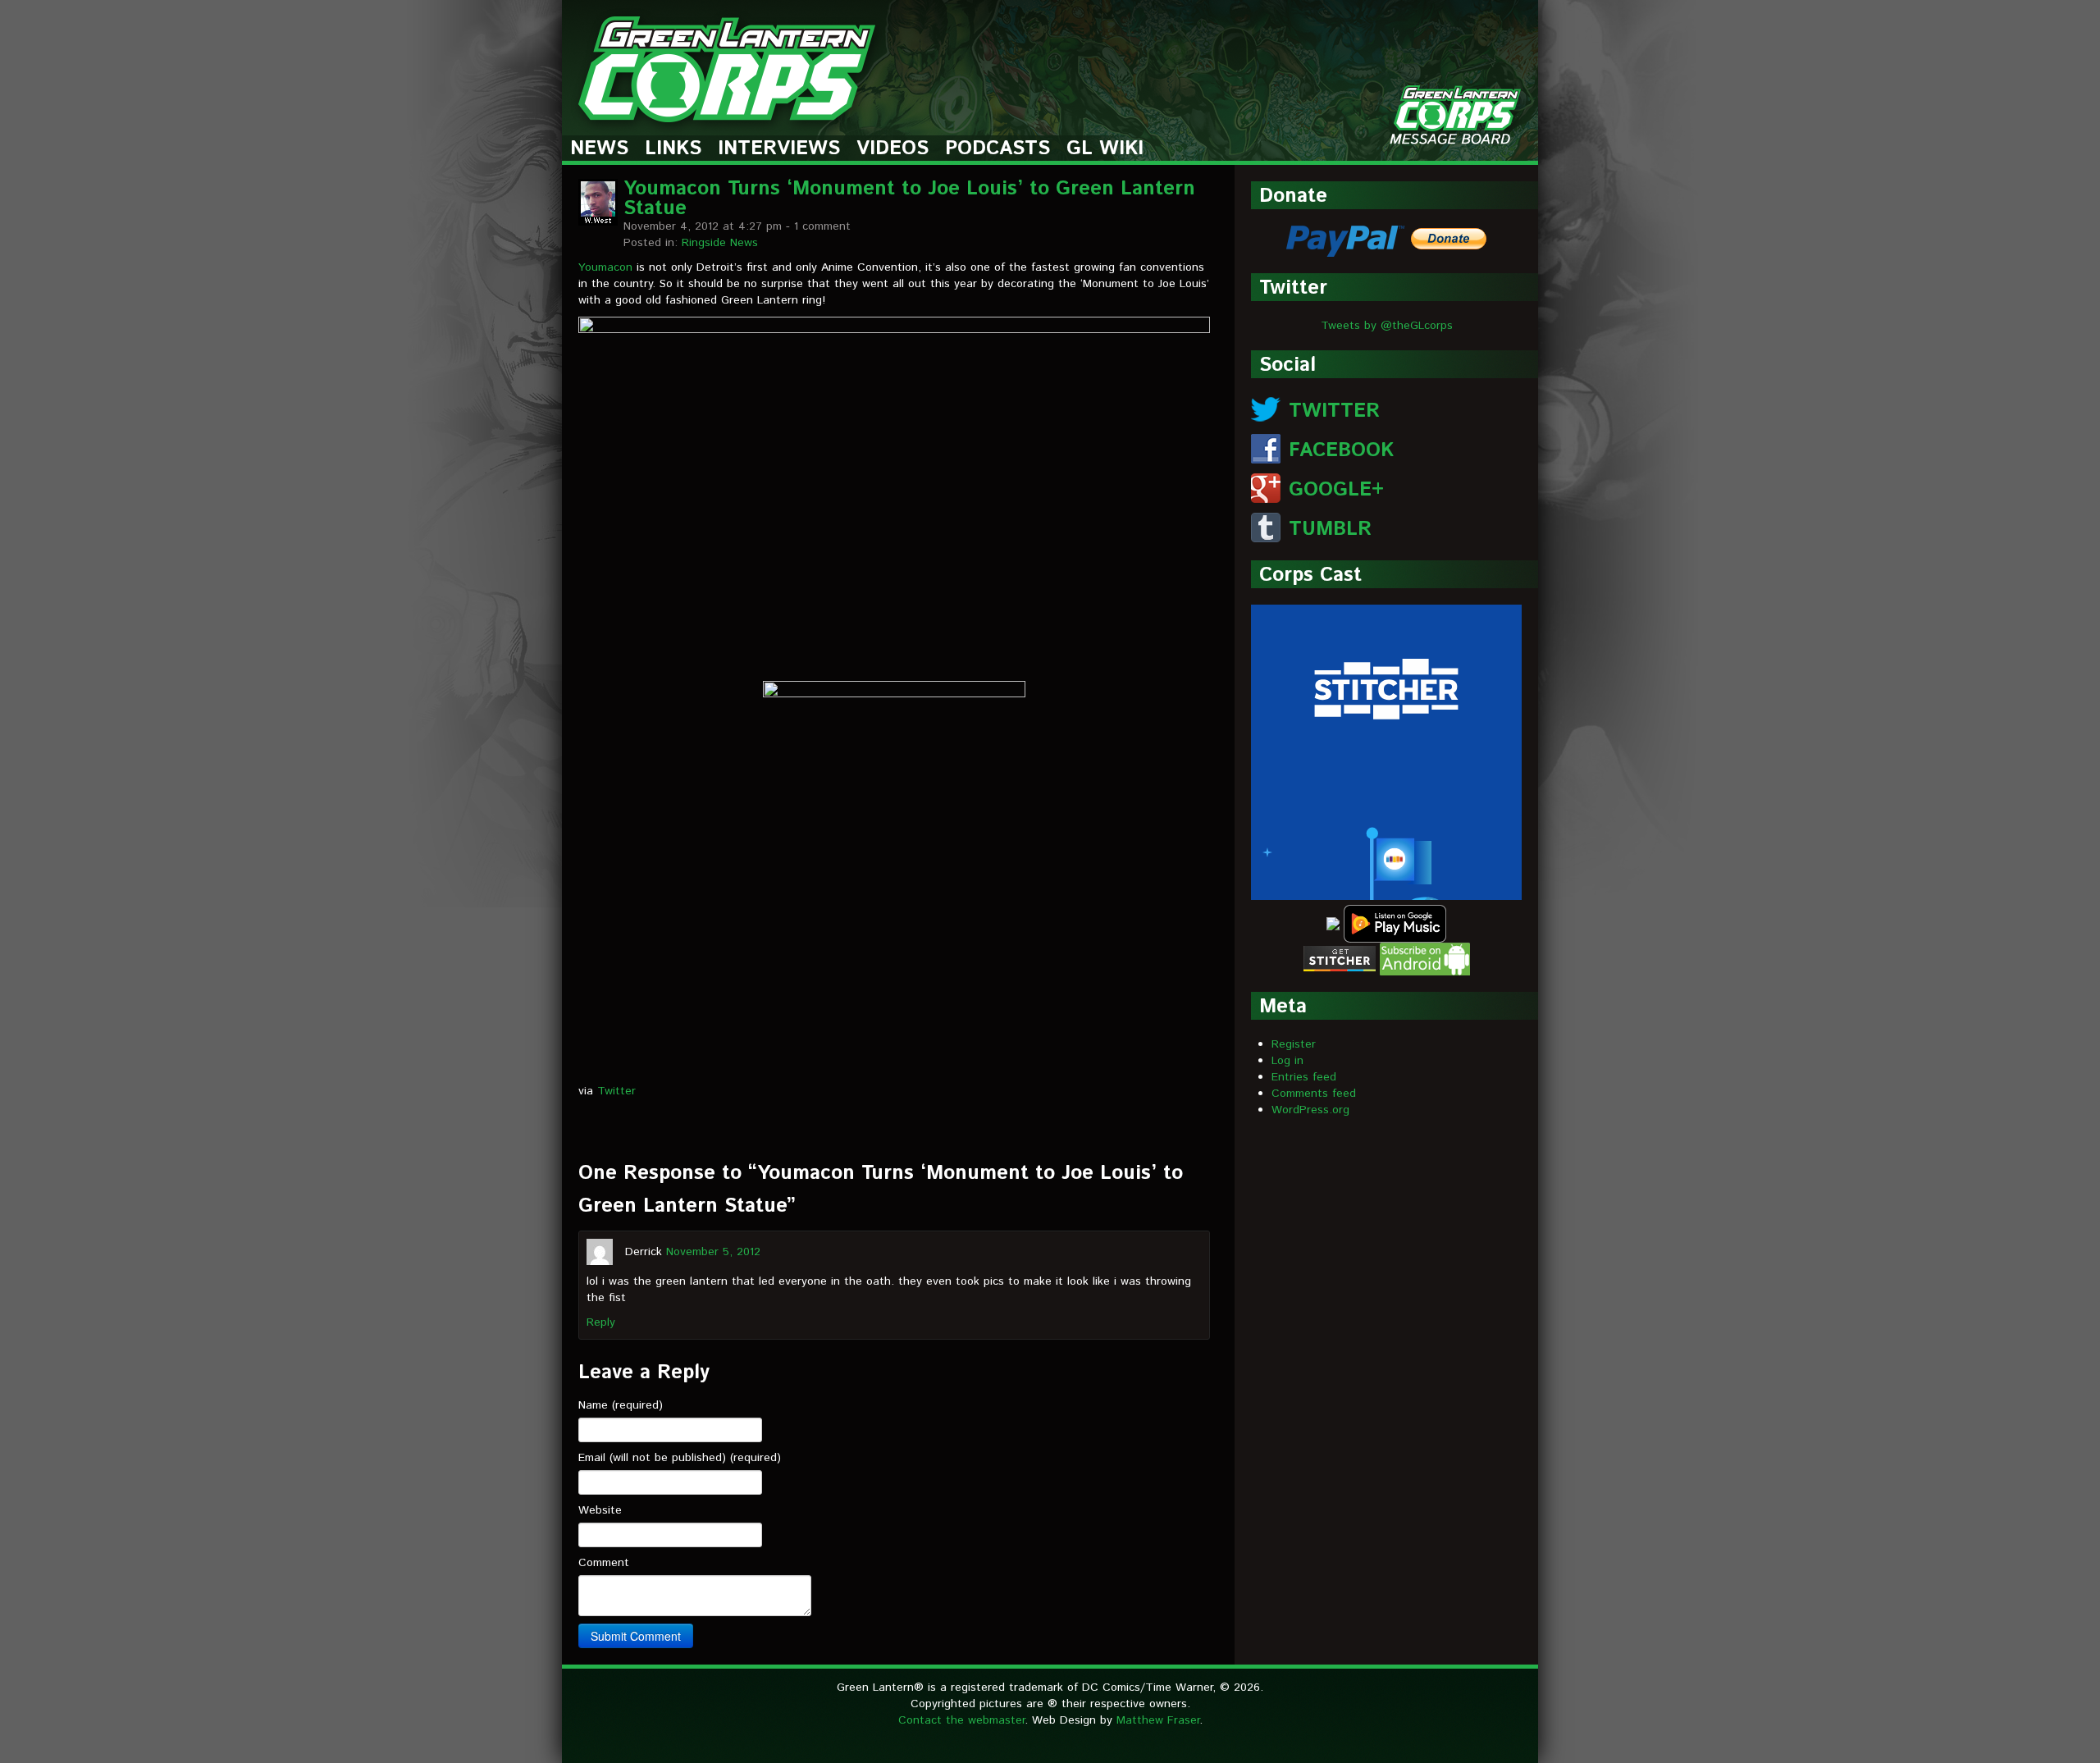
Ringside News (720, 243)
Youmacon (605, 267)
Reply (601, 1322)
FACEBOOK (1341, 450)
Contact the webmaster (961, 1720)
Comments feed (1314, 1094)
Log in (1287, 1061)
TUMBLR (1330, 529)
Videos (892, 149)
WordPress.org (1310, 1110)
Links (673, 149)
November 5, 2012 (713, 1251)
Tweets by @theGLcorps (1387, 326)
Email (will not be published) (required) (680, 1458)
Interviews (779, 149)
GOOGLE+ (1336, 490)
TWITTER (1334, 411)
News (599, 149)
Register (1294, 1044)
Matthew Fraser (1158, 1720)
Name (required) (621, 1405)
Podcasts (997, 149)
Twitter (616, 1091)
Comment (604, 1563)
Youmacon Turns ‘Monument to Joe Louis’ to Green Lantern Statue (909, 199)
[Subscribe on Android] (1425, 958)
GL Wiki (1105, 149)
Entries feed (1304, 1077)
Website (600, 1510)
